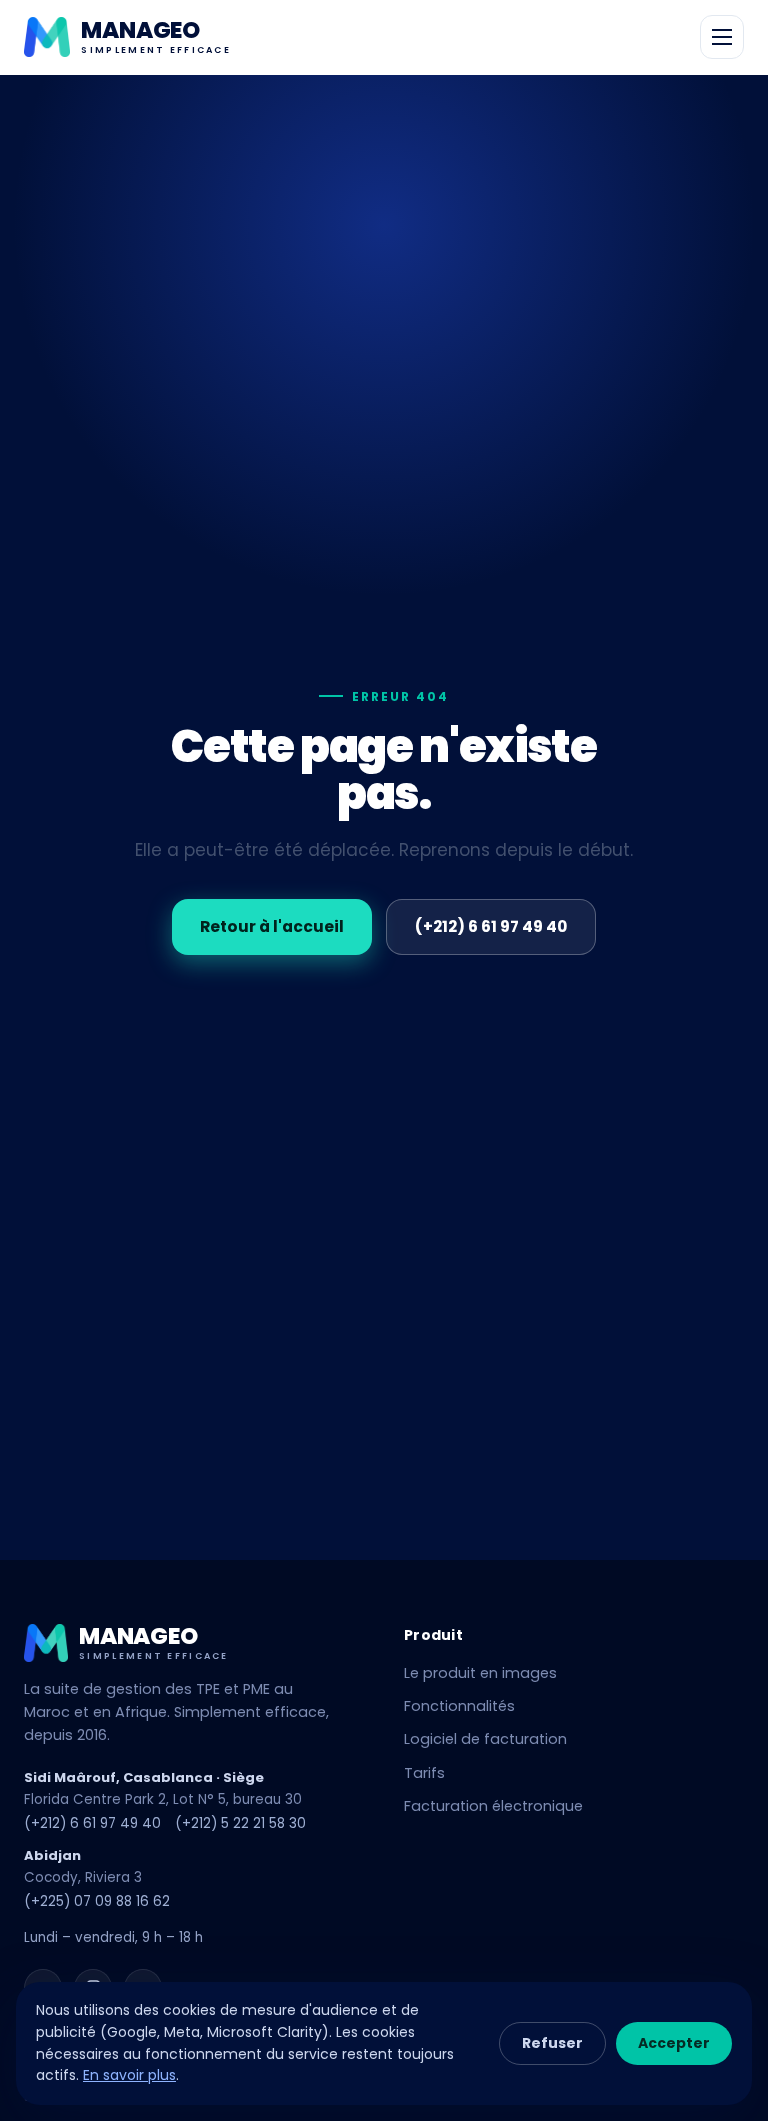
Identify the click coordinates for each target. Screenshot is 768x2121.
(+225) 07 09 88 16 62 (97, 1901)
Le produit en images (480, 1673)
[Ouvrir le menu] (722, 37)
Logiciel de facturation (485, 1739)
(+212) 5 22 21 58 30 (240, 1823)
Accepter (674, 2043)
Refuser (552, 2043)
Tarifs (424, 1773)
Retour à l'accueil (272, 926)
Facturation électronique (493, 1806)
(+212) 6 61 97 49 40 (491, 926)
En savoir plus (129, 2075)
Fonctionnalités (459, 1706)
